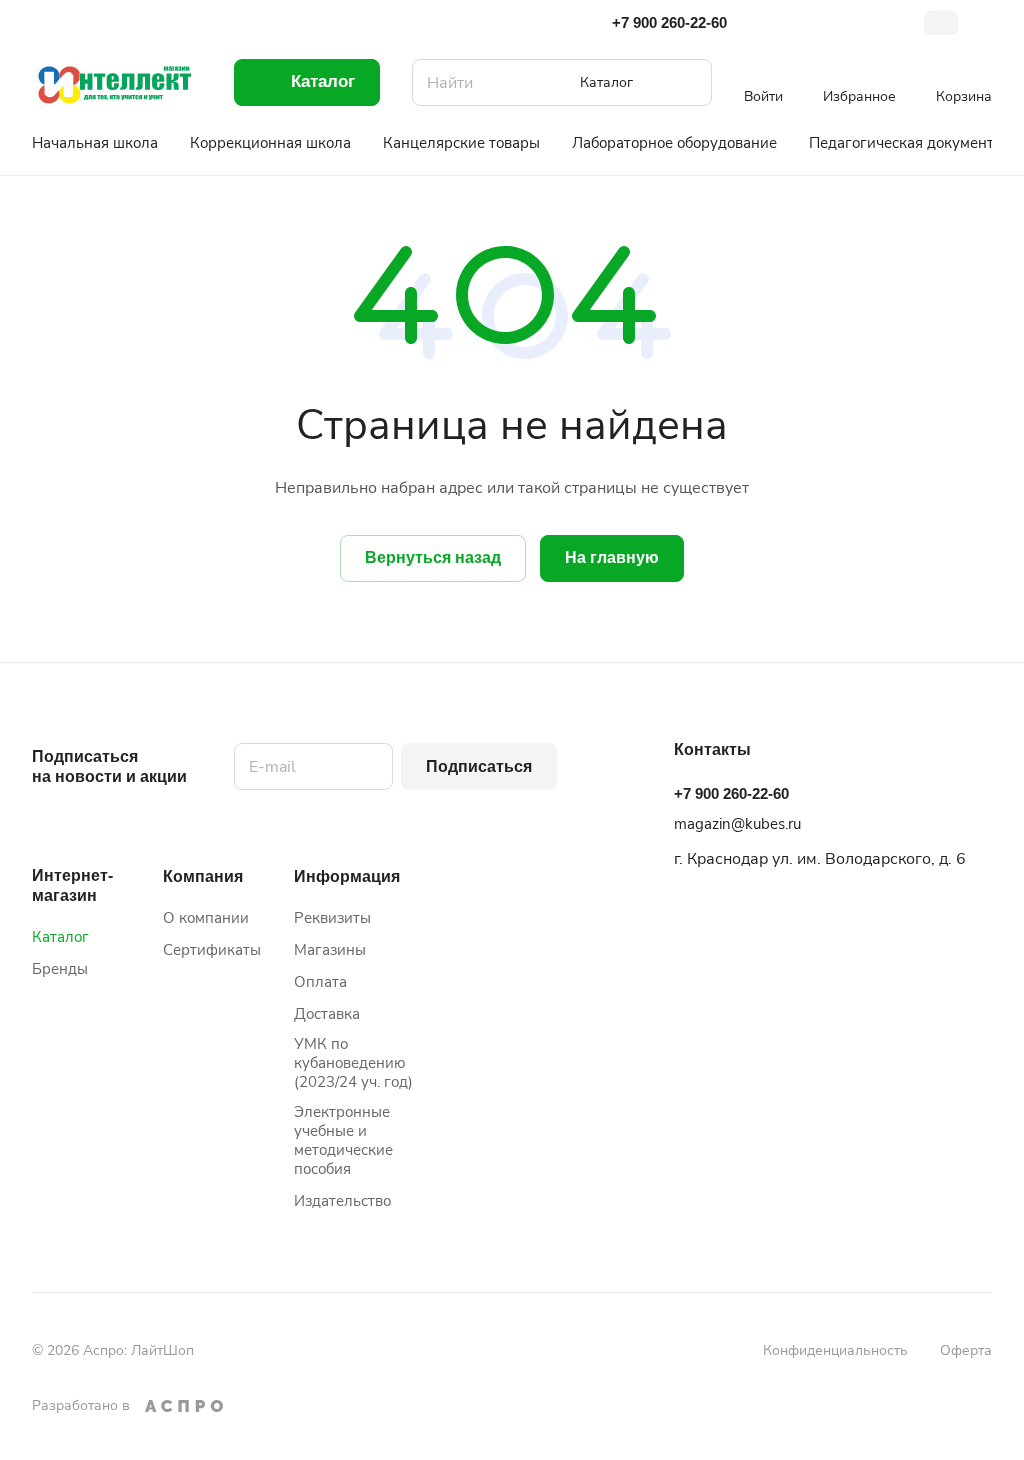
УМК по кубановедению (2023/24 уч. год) (353, 1063)
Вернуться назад (433, 557)
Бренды (60, 969)
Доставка (327, 1014)
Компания (203, 876)
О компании (206, 918)
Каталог (60, 937)
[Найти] (687, 82)
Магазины (330, 950)
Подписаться (479, 766)
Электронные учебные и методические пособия (343, 1140)
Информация (347, 876)
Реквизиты (332, 918)
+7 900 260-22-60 (669, 22)
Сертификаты (212, 950)
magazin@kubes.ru (737, 824)
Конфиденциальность (835, 1350)
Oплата (320, 982)
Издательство (342, 1201)
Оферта (966, 1350)
